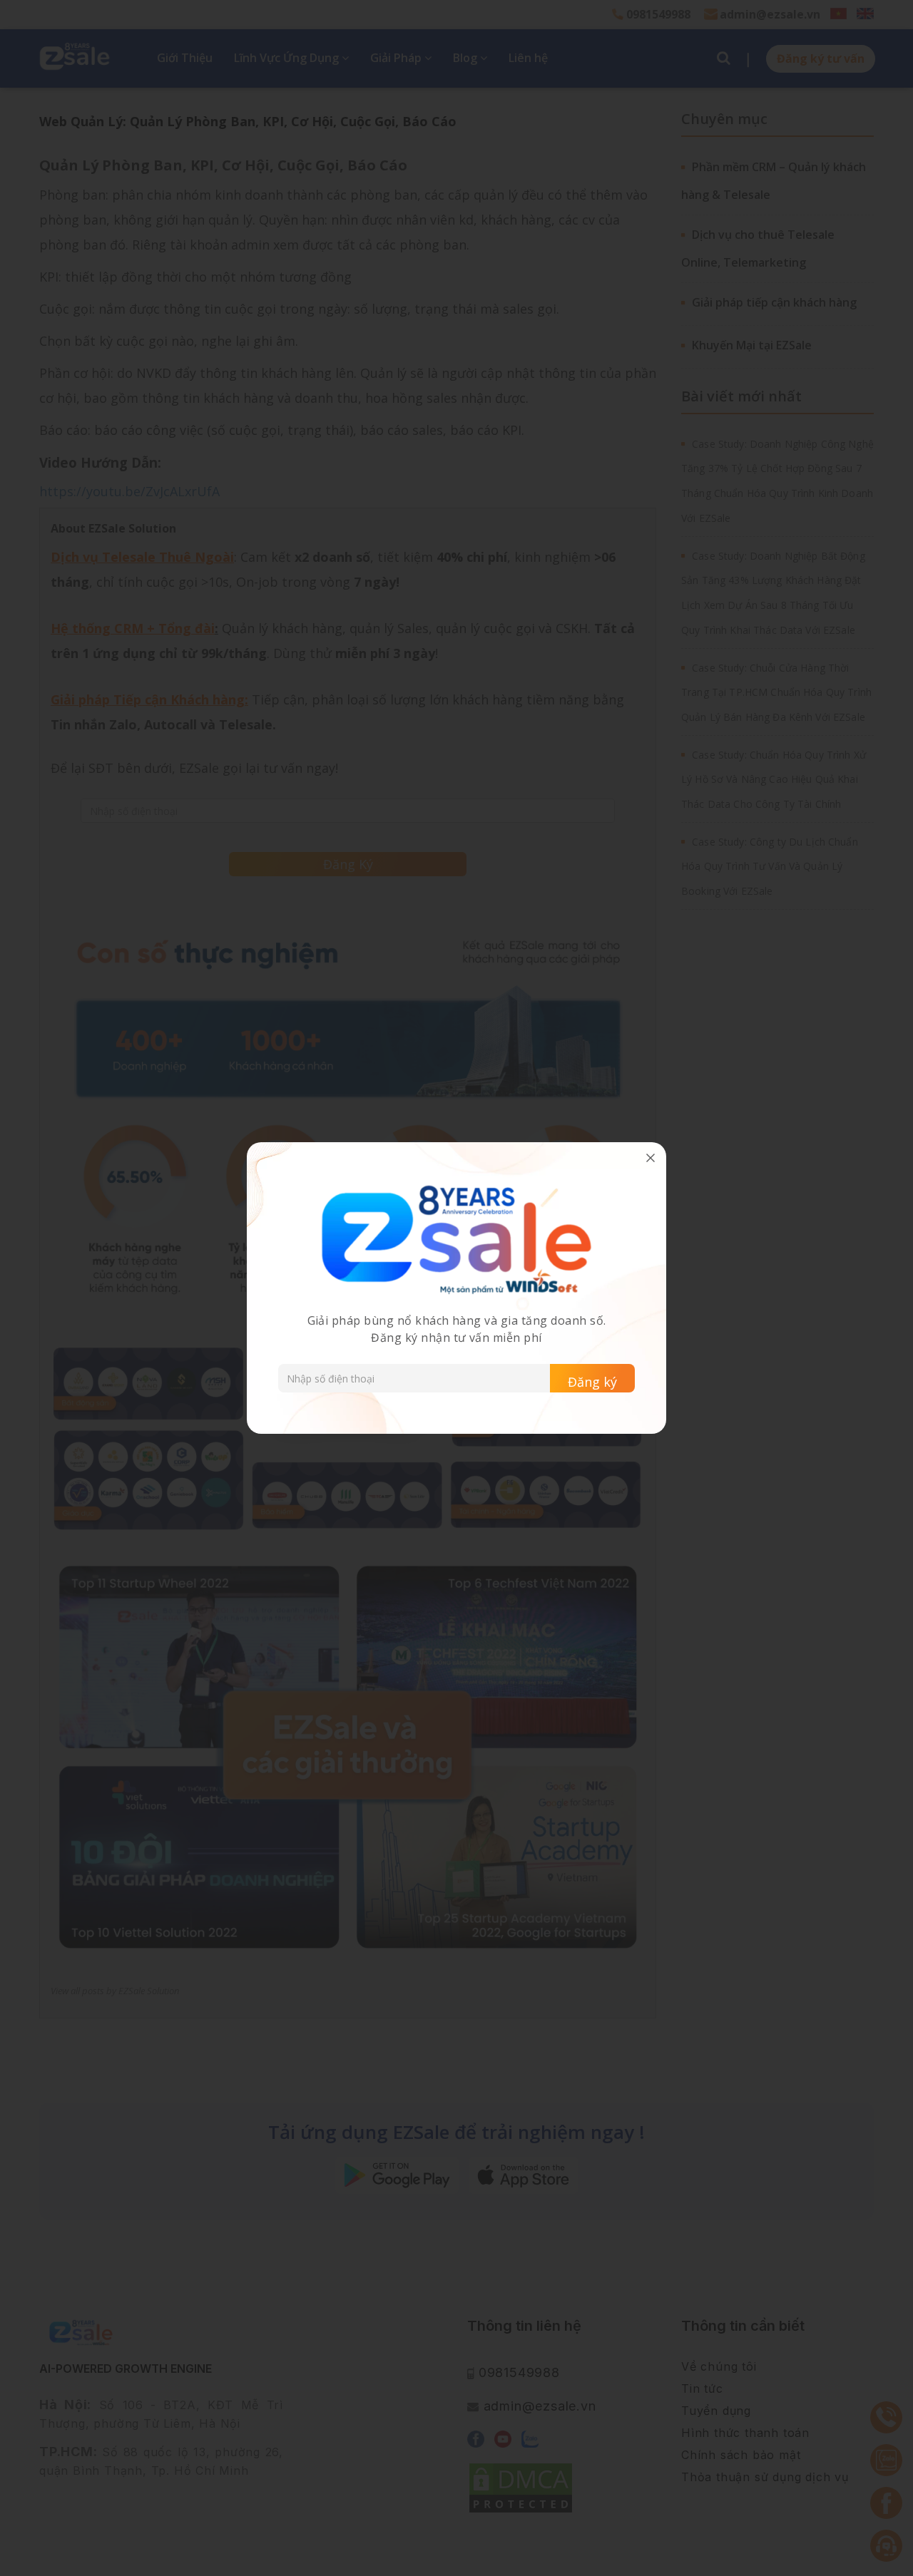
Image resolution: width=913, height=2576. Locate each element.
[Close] (651, 1158)
